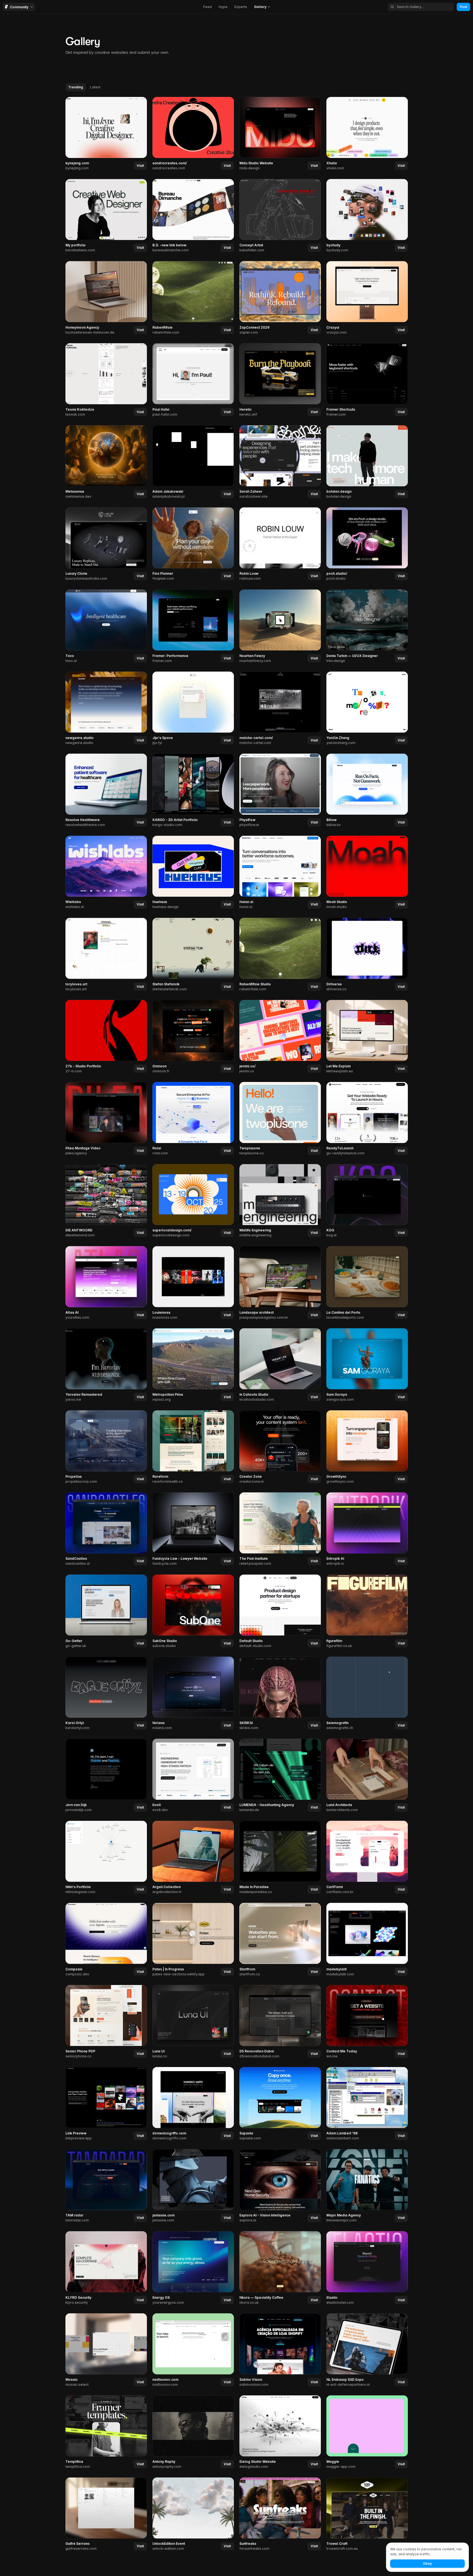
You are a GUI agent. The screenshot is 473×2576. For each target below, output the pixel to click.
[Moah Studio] (367, 873)
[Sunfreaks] (280, 2514)
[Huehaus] (193, 873)
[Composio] (106, 1940)
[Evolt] (193, 1776)
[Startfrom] (280, 1940)
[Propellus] (106, 1447)
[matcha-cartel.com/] (280, 708)
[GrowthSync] (367, 1447)
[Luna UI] (193, 2022)
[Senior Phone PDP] (106, 2022)
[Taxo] (106, 626)
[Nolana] (193, 1693)
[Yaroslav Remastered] (106, 1365)
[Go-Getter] (106, 1611)
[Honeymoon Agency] (106, 298)
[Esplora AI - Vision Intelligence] (280, 2186)
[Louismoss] (193, 1283)
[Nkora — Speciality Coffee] (280, 2268)
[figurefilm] (367, 1611)
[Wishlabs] (106, 873)
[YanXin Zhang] (367, 708)
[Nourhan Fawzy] (280, 626)
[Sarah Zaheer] (280, 462)
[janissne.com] (193, 2186)
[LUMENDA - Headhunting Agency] (280, 1776)
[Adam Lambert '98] (367, 2104)
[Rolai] (193, 1119)
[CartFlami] (367, 1858)
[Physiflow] (280, 791)
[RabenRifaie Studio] (280, 955)
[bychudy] (367, 216)
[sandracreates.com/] (193, 134)
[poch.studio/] (367, 544)
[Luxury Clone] (106, 544)
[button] (262, 7)
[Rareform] (193, 1447)
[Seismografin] (367, 1693)
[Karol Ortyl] (106, 1693)
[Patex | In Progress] (193, 1940)
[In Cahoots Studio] (280, 1365)
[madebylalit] (367, 1940)
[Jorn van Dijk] (106, 1776)
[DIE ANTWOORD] (106, 1201)
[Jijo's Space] (193, 708)
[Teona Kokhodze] (106, 380)
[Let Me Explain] (367, 1037)
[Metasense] (106, 462)
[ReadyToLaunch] (367, 1119)
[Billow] (367, 791)
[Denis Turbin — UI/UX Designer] (367, 626)
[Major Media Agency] (367, 2186)
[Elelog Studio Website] (280, 2432)
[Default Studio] (280, 1611)
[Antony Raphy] (193, 2432)
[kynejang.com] (106, 134)
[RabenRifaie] (193, 298)
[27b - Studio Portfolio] (106, 1037)
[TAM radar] (106, 2186)
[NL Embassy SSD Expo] (367, 2350)
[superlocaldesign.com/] (193, 1201)
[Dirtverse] (367, 955)
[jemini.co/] (280, 1037)
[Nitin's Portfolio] (106, 1858)
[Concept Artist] (280, 216)
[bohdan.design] (367, 462)
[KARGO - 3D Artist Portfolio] (193, 791)
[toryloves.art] (106, 955)
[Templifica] (106, 2432)
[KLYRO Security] (106, 2268)
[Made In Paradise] (280, 1858)
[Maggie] (367, 2432)
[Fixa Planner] (193, 544)
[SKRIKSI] (280, 1693)
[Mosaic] (106, 2350)
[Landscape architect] (280, 1283)
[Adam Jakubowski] (193, 462)
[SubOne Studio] (193, 1611)
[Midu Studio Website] (280, 134)
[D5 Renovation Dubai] (280, 2022)
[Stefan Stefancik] (193, 955)
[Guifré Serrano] (106, 2514)
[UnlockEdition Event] (193, 2514)
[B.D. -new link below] (193, 216)
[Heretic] (280, 380)
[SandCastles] (106, 1529)
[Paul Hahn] (193, 380)
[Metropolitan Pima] (193, 1365)
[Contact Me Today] (367, 2022)
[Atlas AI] (106, 1283)
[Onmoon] (193, 1037)
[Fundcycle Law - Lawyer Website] (193, 1529)
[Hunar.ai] (280, 873)
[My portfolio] (106, 216)
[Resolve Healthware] (106, 791)
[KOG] (367, 1201)
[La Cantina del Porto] (367, 1283)
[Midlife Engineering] (280, 1201)
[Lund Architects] (367, 1776)
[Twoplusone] (280, 1119)
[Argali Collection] (193, 1858)
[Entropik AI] (367, 1529)
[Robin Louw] (280, 544)
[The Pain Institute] (280, 1529)
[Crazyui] (367, 298)
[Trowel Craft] (367, 2514)
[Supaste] (280, 2104)
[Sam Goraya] (367, 1365)
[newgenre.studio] (106, 708)
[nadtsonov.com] (193, 2350)
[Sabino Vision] (280, 2350)
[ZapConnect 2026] (280, 298)
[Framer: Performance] (193, 626)
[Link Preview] (106, 2104)
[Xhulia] (367, 134)
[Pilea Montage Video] (106, 1119)
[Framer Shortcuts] (367, 380)
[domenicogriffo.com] (193, 2104)
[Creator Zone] (280, 1447)
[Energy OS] (193, 2268)
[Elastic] (367, 2268)
